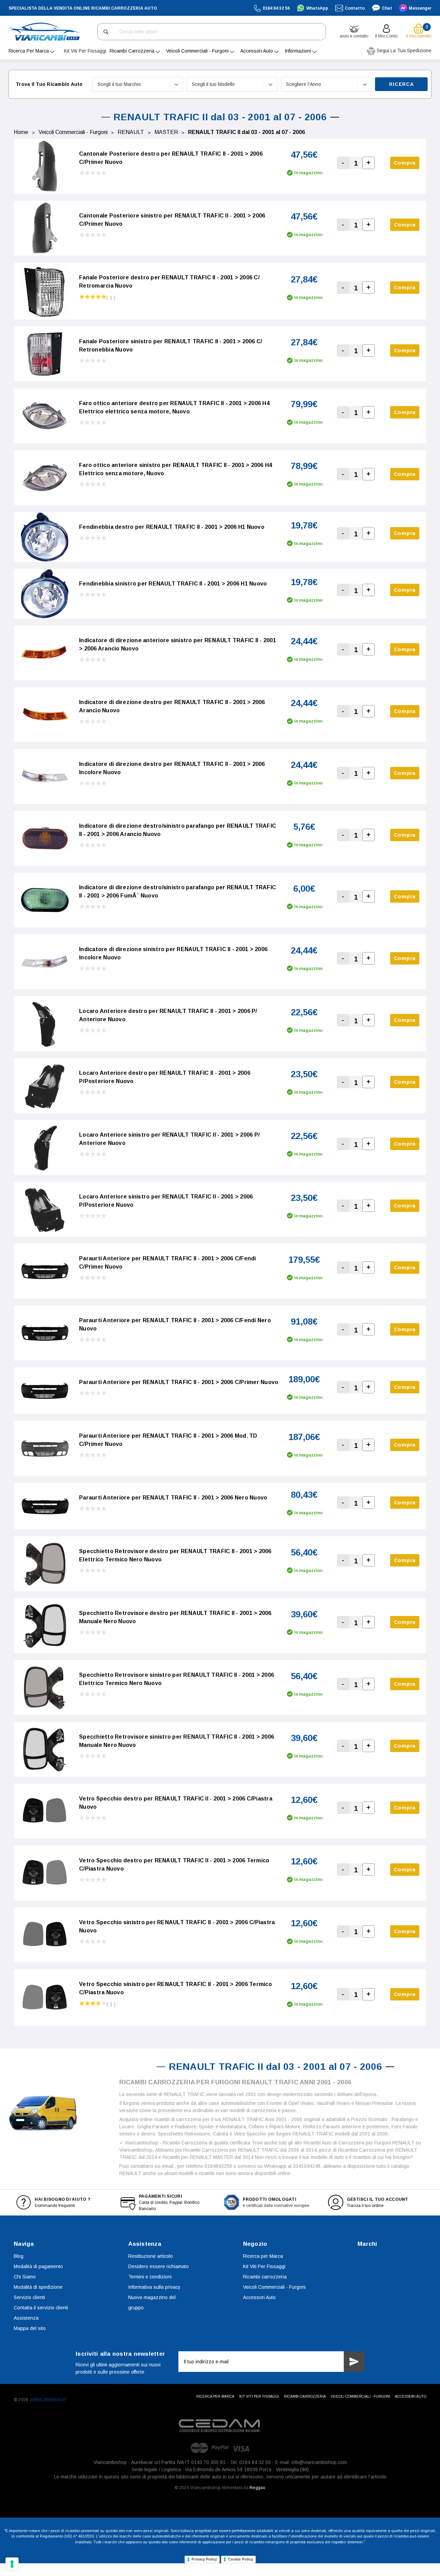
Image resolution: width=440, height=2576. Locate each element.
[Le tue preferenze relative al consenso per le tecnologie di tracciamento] (12, 2564)
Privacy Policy (204, 2559)
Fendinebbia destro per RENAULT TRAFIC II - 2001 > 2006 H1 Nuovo (172, 527)
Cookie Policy (240, 2559)
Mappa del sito (30, 2328)
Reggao (257, 2488)
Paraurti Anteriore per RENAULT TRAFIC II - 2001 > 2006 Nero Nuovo (173, 1498)
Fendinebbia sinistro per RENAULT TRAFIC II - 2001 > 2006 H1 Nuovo (173, 584)
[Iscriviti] (354, 2362)
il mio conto (386, 36)
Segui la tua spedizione (403, 51)
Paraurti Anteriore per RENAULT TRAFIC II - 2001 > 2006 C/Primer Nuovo (179, 1382)
